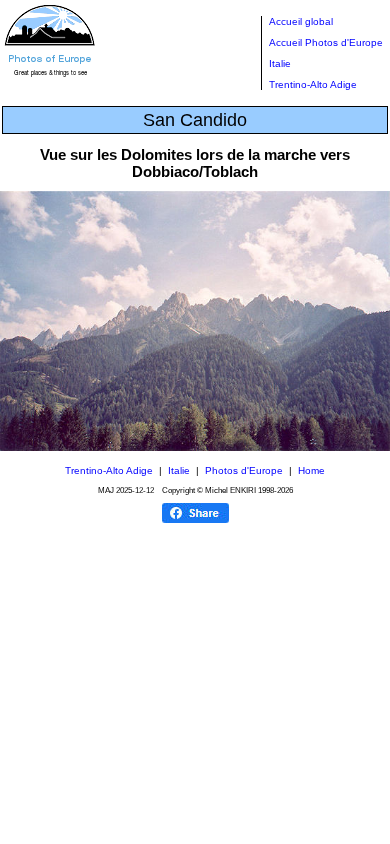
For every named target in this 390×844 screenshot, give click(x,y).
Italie (280, 63)
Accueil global (301, 21)
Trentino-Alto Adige (313, 84)
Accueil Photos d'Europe (326, 42)
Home (311, 470)
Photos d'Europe (244, 470)
